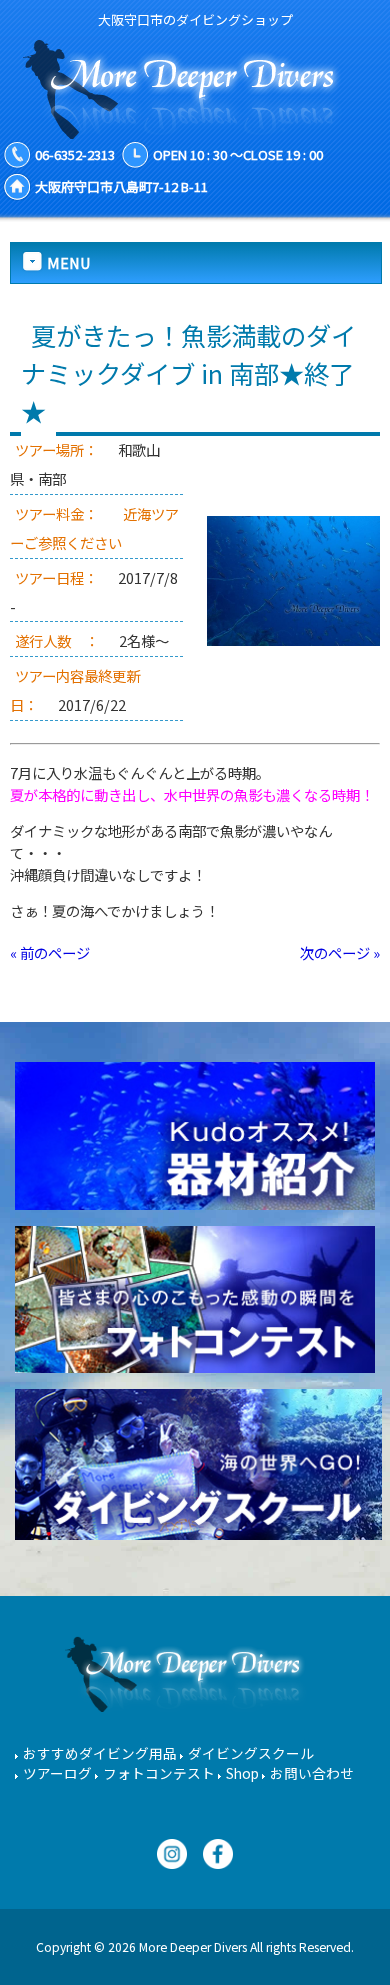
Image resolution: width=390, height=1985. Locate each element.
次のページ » (340, 952)
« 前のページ (50, 952)
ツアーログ (57, 1773)
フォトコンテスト (159, 1773)
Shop (242, 1773)
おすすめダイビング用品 (100, 1753)
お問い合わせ (312, 1773)
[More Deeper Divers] (195, 129)
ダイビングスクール (251, 1753)
